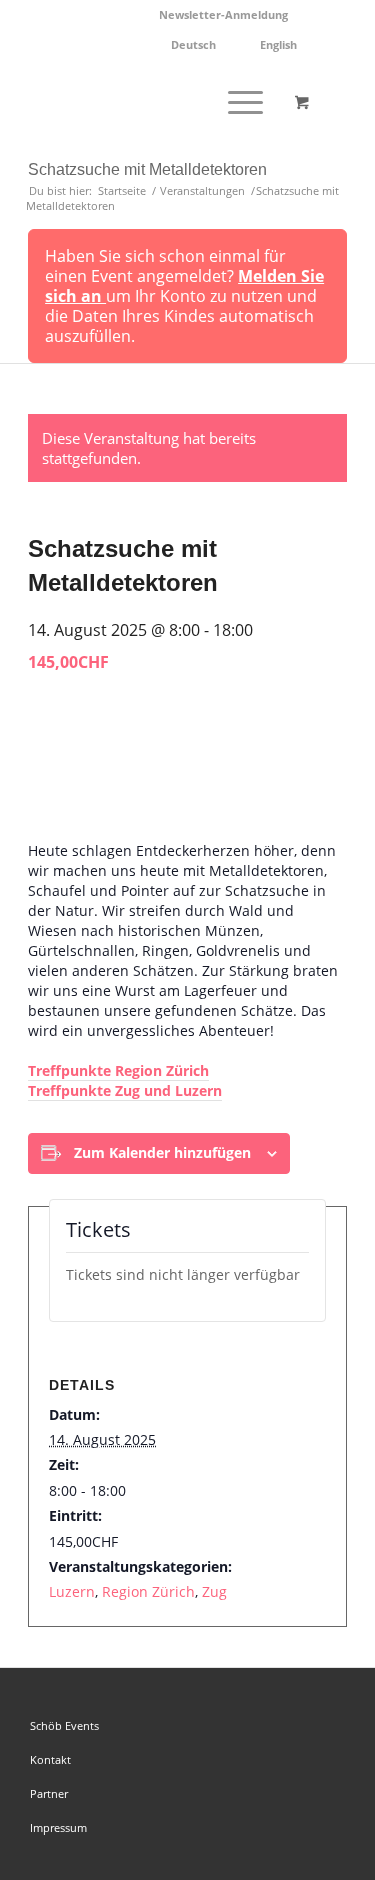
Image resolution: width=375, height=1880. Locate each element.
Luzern (72, 1591)
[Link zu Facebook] (302, 1693)
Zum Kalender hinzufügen (162, 1152)
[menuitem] (224, 15)
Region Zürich (148, 1591)
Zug (214, 1591)
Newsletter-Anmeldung (223, 14)
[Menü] (235, 101)
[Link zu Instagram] (332, 1693)
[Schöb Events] (155, 101)
